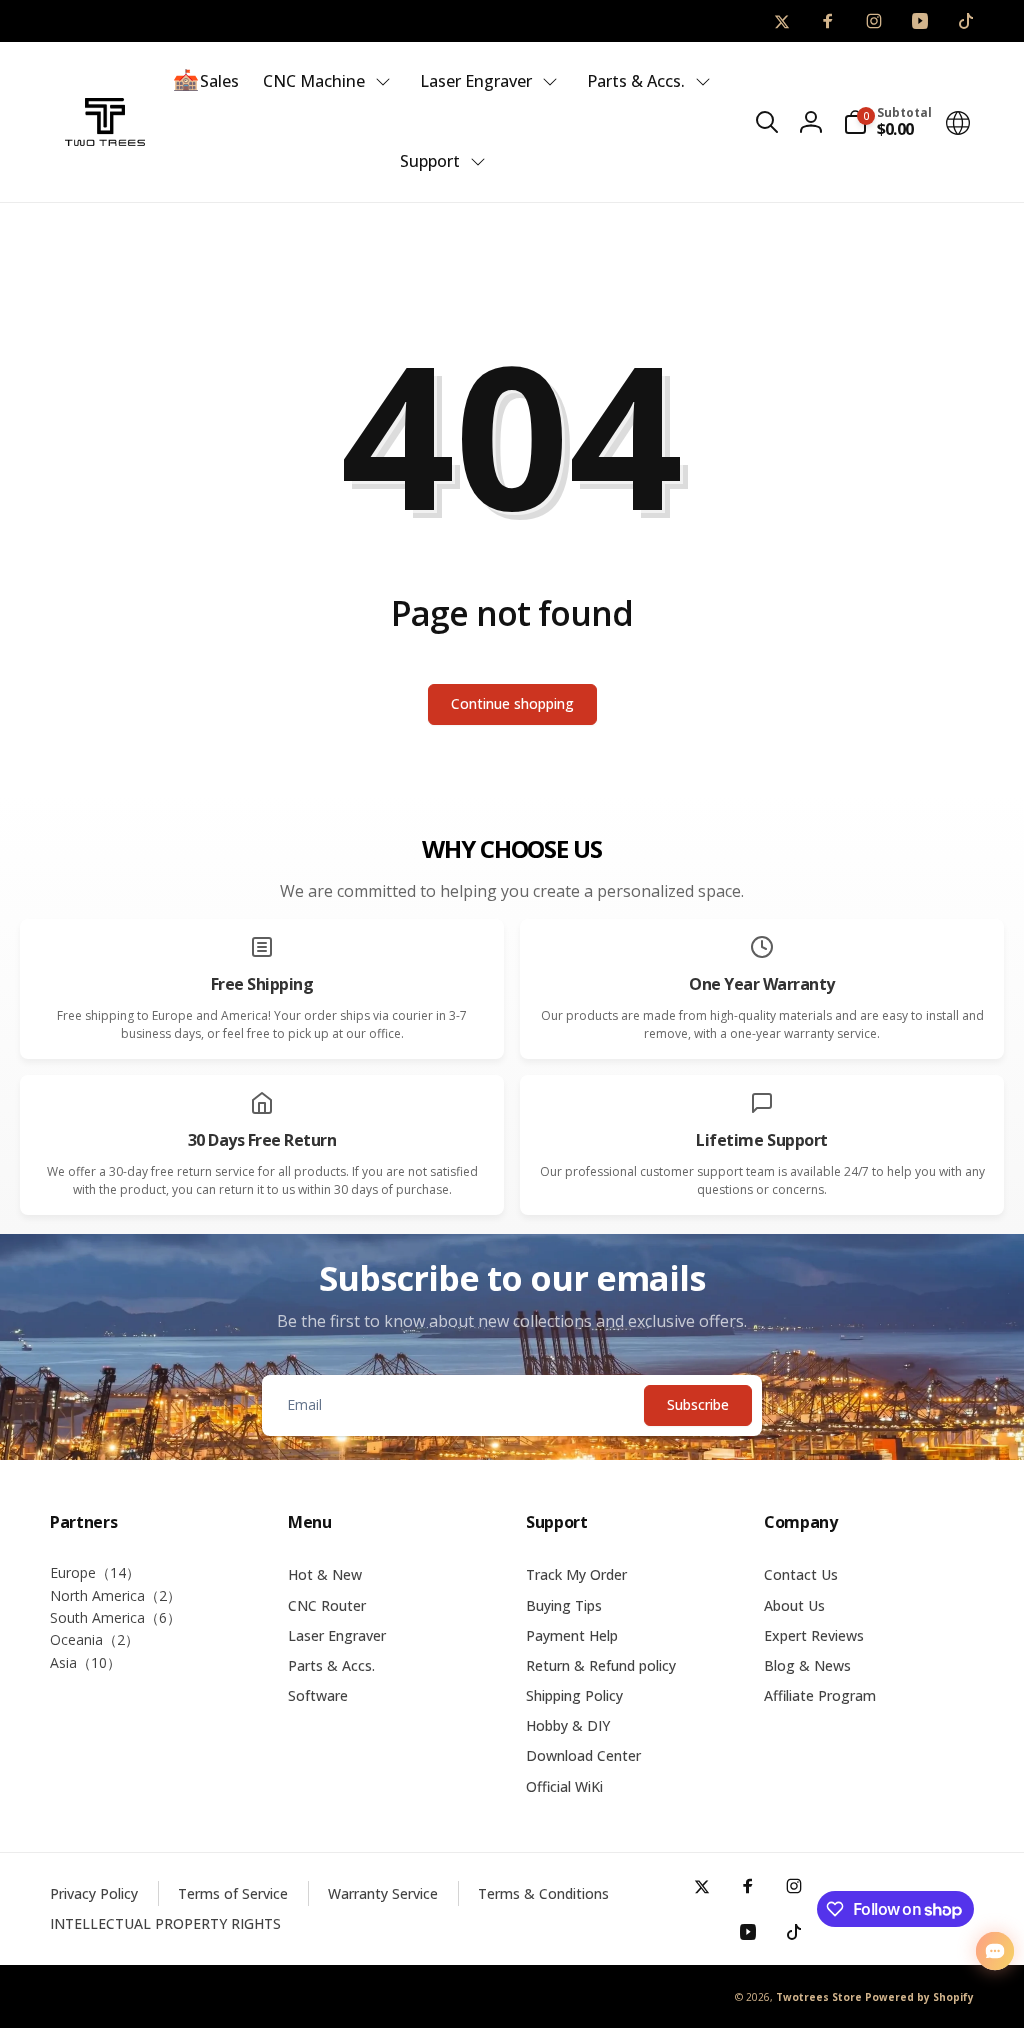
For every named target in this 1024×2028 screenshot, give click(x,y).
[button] (767, 122)
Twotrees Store (819, 1997)
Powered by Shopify (919, 1997)
